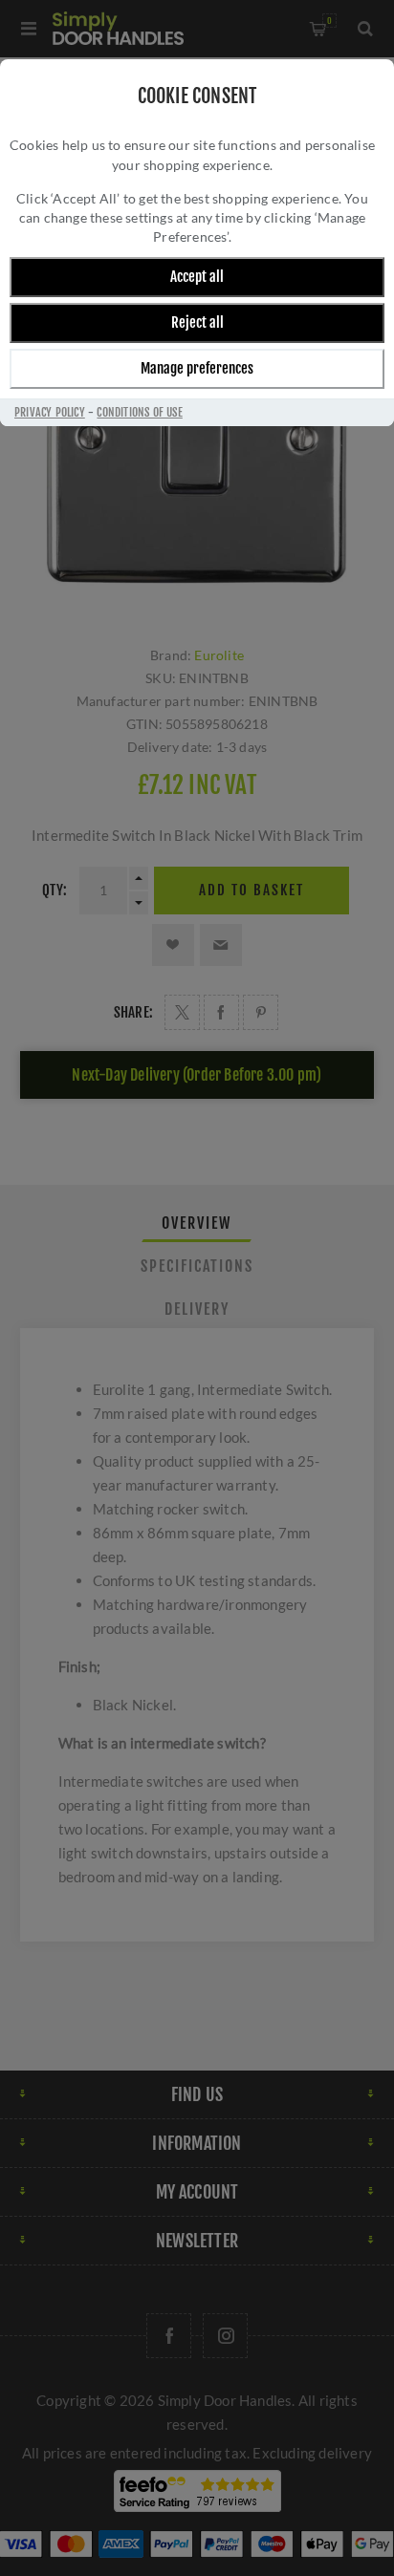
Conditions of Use (139, 412)
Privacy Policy (50, 412)
